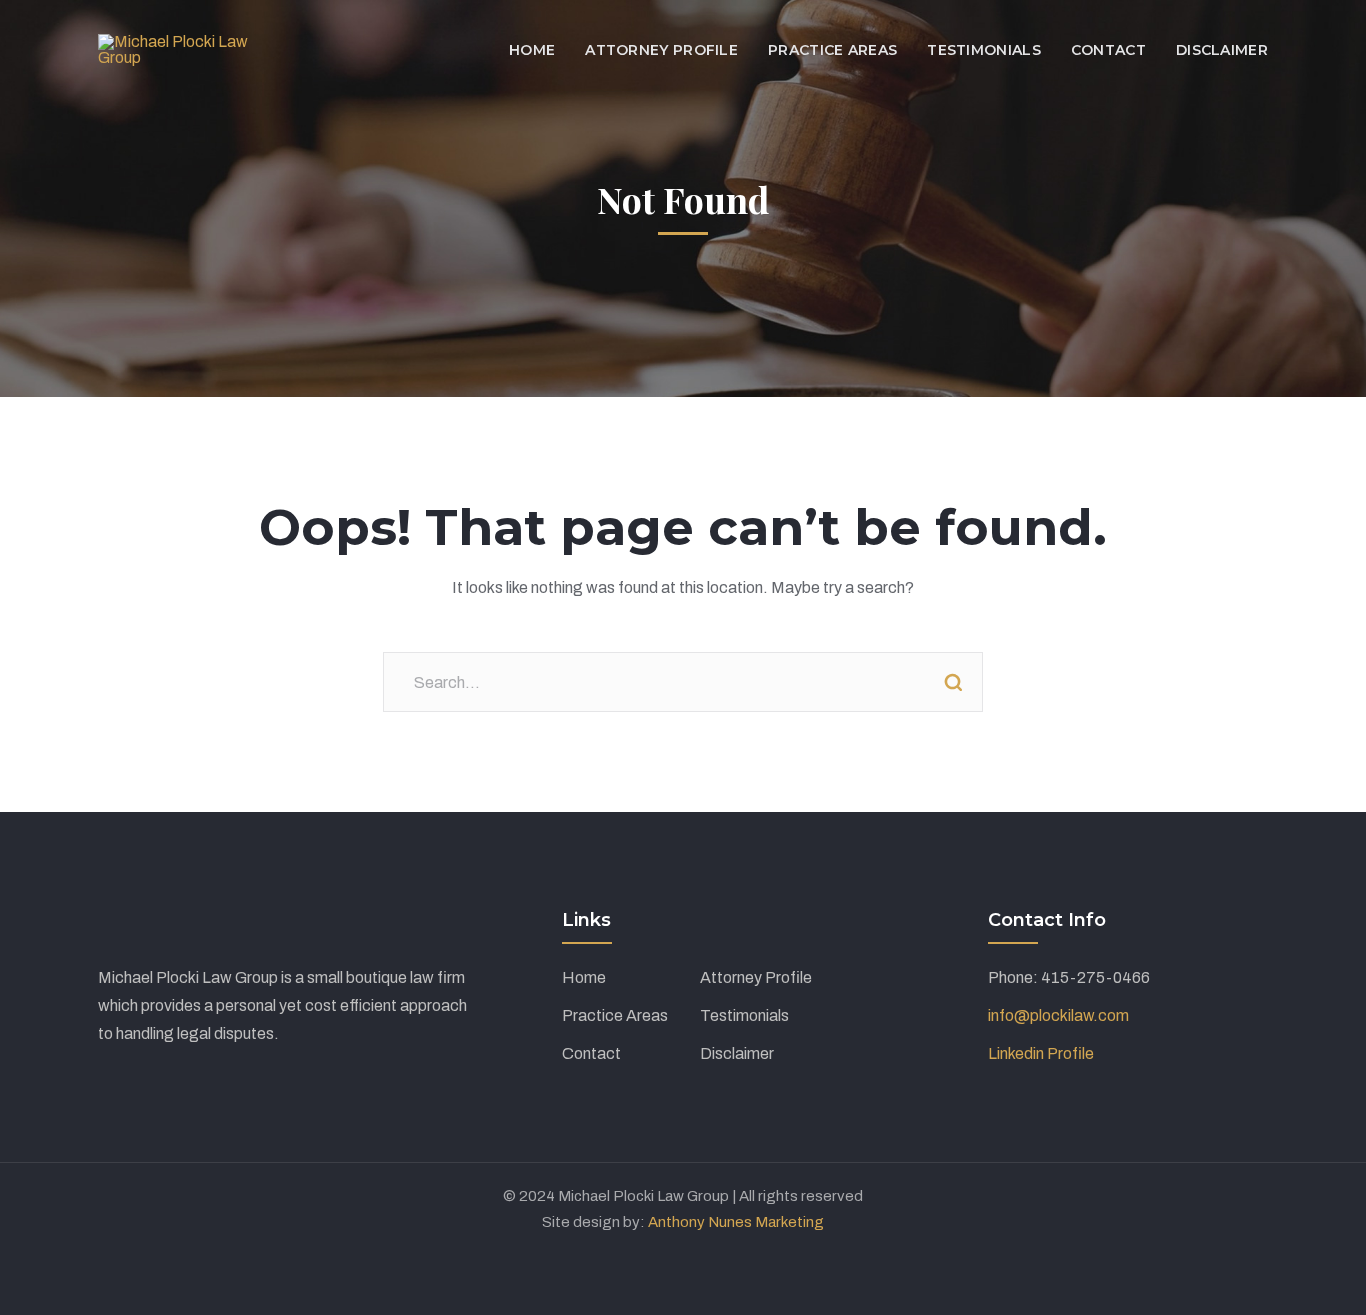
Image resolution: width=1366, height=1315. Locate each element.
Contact (591, 1053)
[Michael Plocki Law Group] (182, 48)
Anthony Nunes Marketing (736, 1222)
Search (953, 682)
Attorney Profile (756, 977)
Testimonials (744, 1015)
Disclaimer (737, 1053)
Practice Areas (615, 1015)
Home (584, 977)
